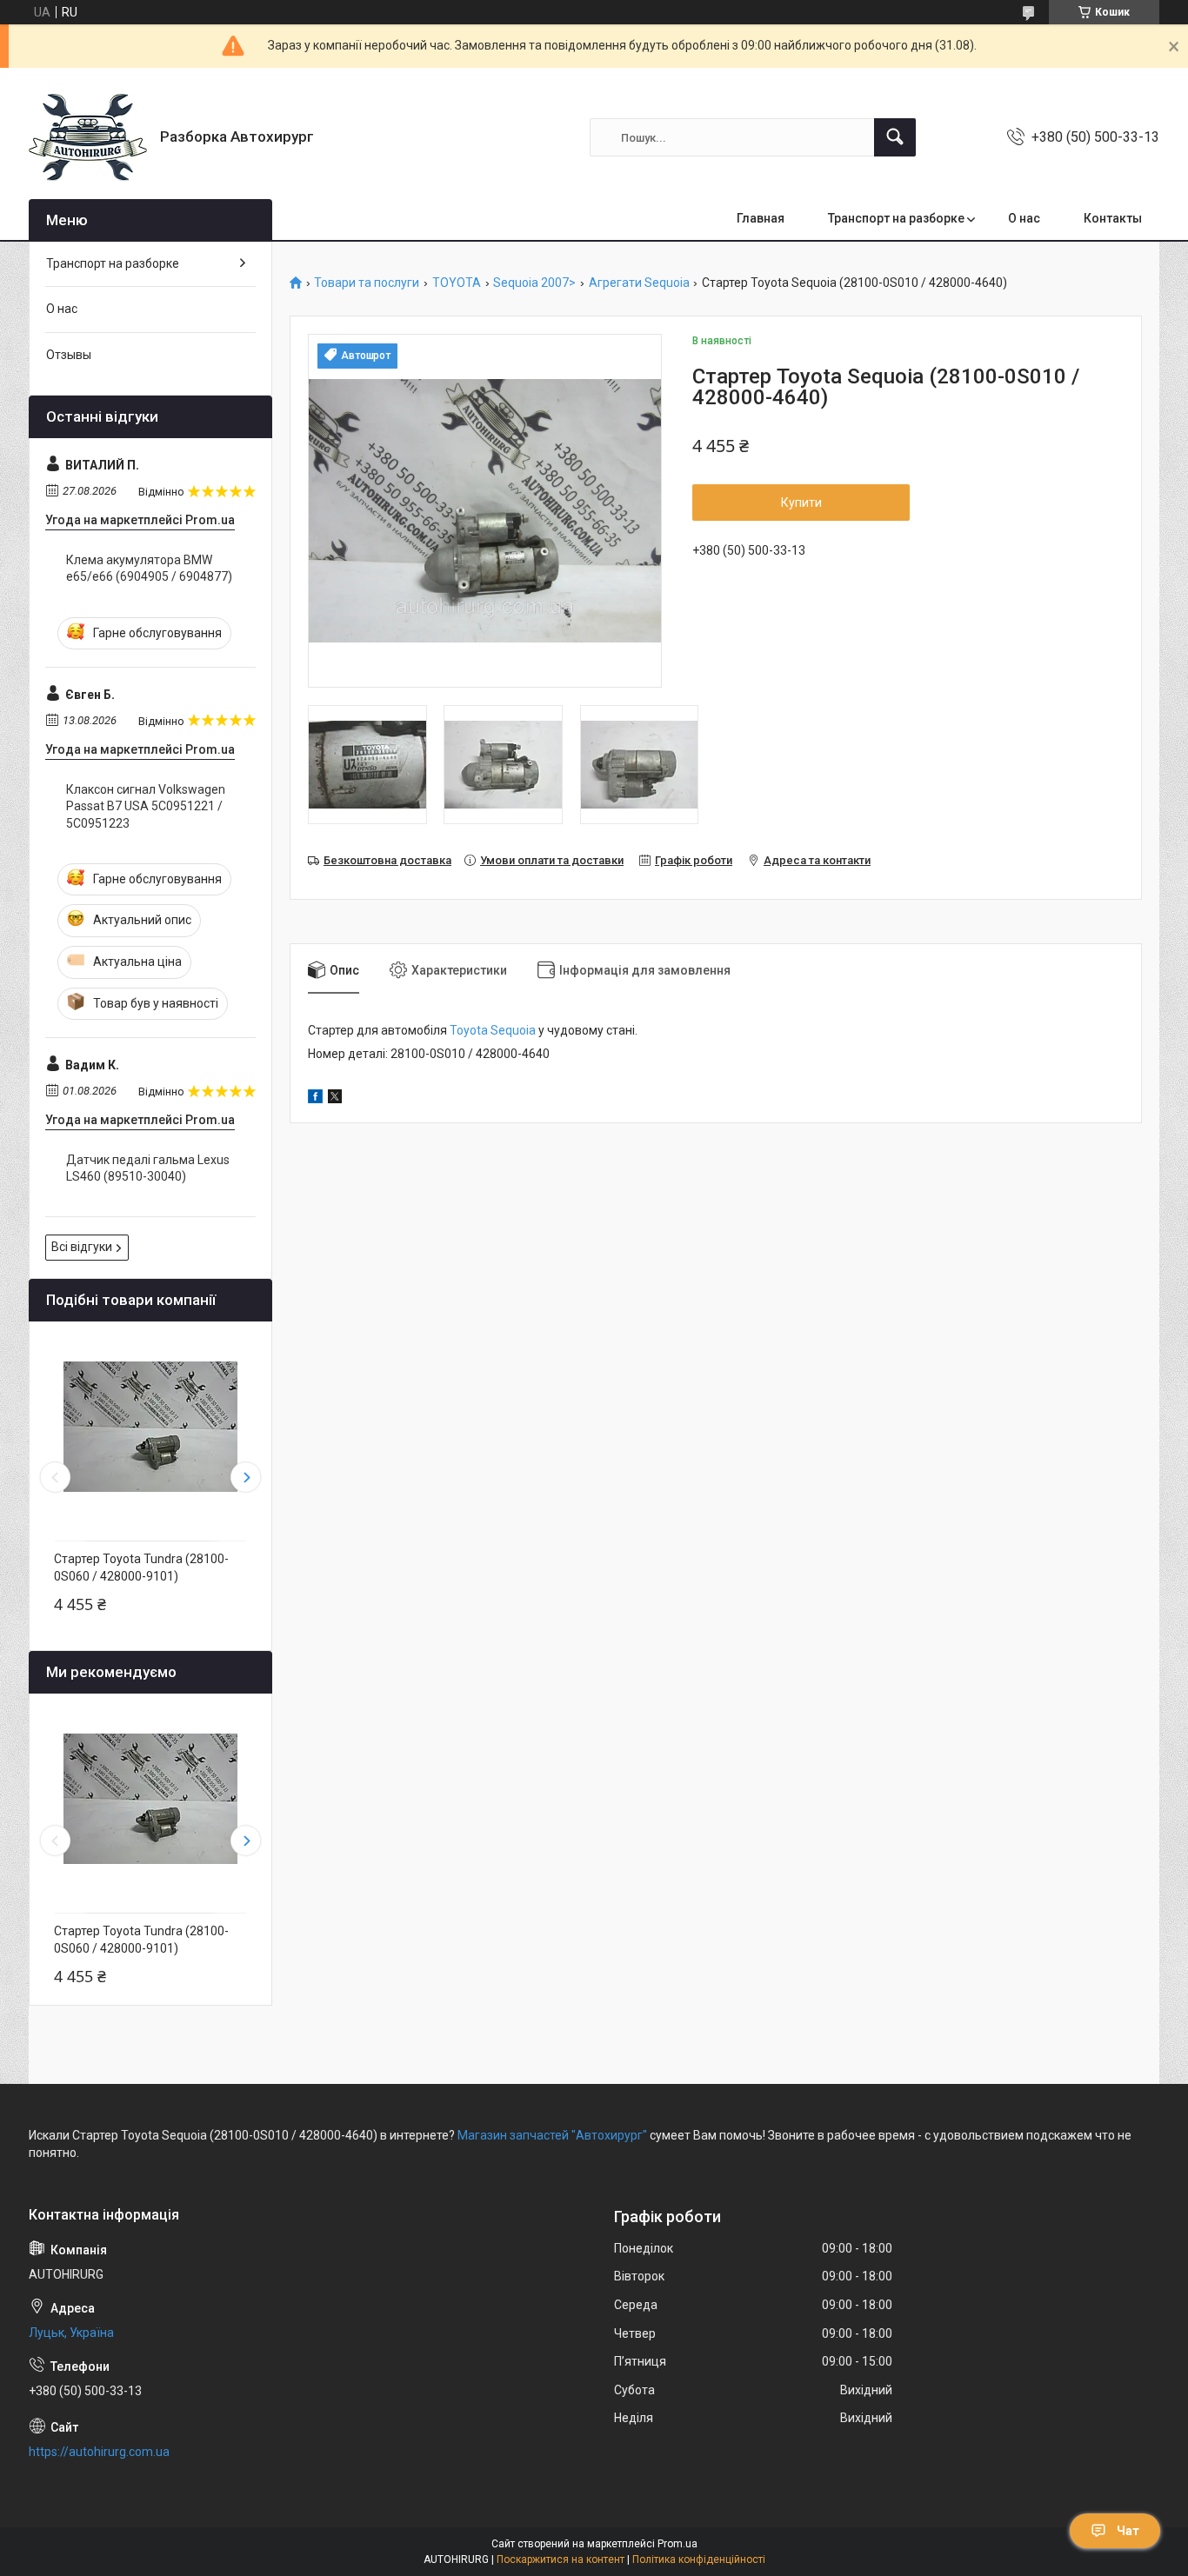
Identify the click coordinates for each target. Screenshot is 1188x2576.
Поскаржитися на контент (561, 2559)
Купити (801, 503)
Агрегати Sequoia (639, 283)
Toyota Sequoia (493, 1030)
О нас (1024, 218)
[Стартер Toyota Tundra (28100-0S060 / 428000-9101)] (150, 1427)
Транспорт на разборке (896, 218)
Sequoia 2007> (534, 283)
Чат (1128, 2531)
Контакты (1113, 218)
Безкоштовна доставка (387, 860)
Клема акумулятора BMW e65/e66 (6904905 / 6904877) (149, 569)
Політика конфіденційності (699, 2559)
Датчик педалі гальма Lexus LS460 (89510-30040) (148, 1168)
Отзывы (69, 355)
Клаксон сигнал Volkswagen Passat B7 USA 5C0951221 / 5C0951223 (146, 806)
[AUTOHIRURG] (88, 137)
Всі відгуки (82, 1247)
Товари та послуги (367, 283)
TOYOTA (457, 283)
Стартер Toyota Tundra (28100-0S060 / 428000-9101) (141, 1568)
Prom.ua (677, 2544)
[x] (335, 1099)
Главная (761, 218)
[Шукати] (895, 137)
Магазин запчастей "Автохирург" (552, 2135)
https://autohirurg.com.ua (99, 2452)
